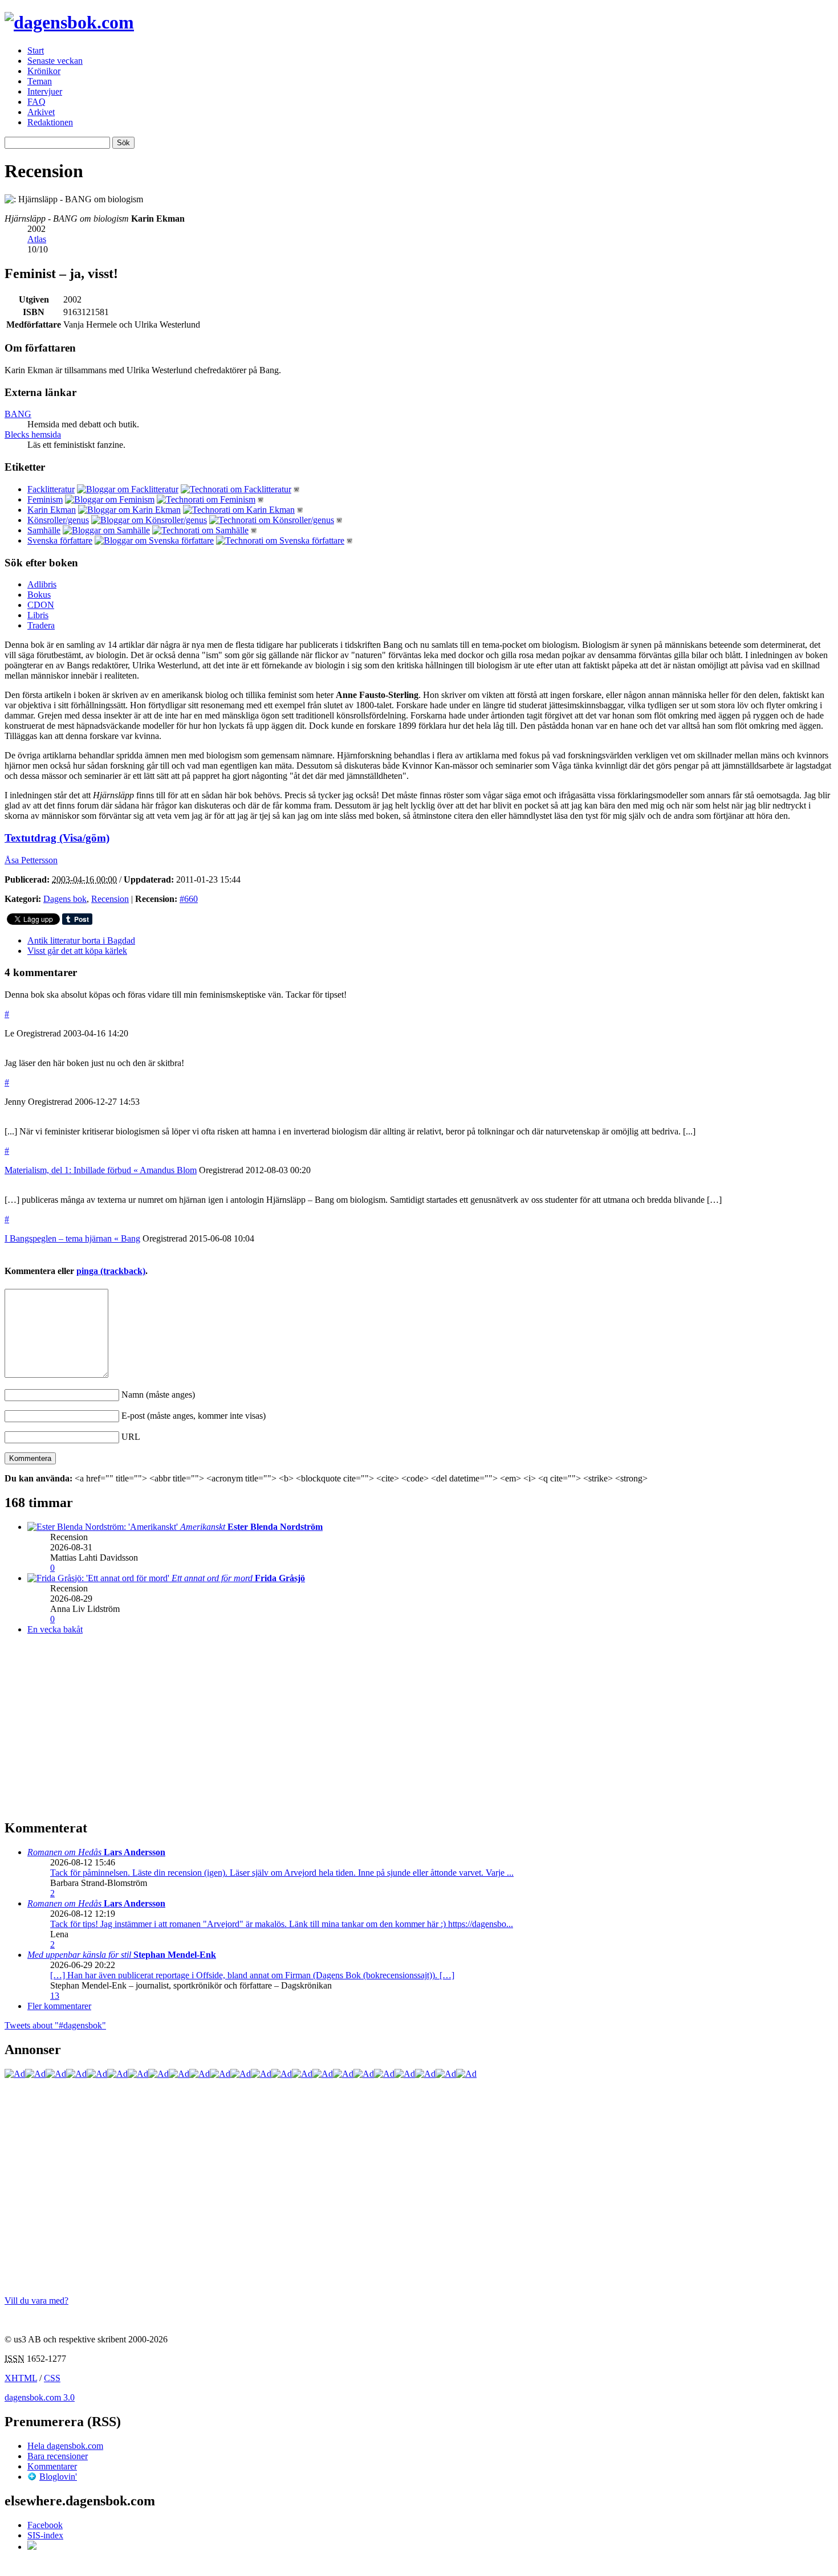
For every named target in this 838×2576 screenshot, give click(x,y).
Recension (110, 899)
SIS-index (45, 2535)
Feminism (45, 499)
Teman (40, 81)
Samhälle (44, 530)
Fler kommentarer (59, 2006)
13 (55, 1996)
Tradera (41, 625)
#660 (189, 899)
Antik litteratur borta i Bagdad (81, 940)
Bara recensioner (58, 2456)
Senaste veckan (55, 61)
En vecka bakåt (55, 1629)
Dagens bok (65, 899)
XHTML (21, 2378)
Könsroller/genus (58, 520)
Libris (38, 615)
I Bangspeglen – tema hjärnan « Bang (72, 1238)
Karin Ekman (52, 510)
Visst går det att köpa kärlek (77, 951)
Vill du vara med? (36, 2301)
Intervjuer (45, 91)
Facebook (45, 2525)
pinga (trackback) (111, 1271)
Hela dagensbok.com (65, 2446)
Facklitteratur (51, 489)
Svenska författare (60, 540)
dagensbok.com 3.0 (40, 2397)
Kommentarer (52, 2466)
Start (36, 50)
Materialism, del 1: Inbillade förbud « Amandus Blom (101, 1170)
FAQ (36, 102)
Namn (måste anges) (158, 1395)
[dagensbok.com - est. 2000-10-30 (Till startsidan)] (69, 22)
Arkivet (41, 112)
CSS (52, 2378)
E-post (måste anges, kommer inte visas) (194, 1416)
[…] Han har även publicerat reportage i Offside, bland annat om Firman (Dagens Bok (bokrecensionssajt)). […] (252, 1975)
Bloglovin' (58, 2477)
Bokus (39, 595)
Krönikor (44, 71)
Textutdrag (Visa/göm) (57, 838)
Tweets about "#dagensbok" (55, 2025)
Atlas (37, 239)
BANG (18, 414)
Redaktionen (50, 122)
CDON (41, 605)
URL (131, 1437)
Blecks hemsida (33, 434)
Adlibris (42, 584)
